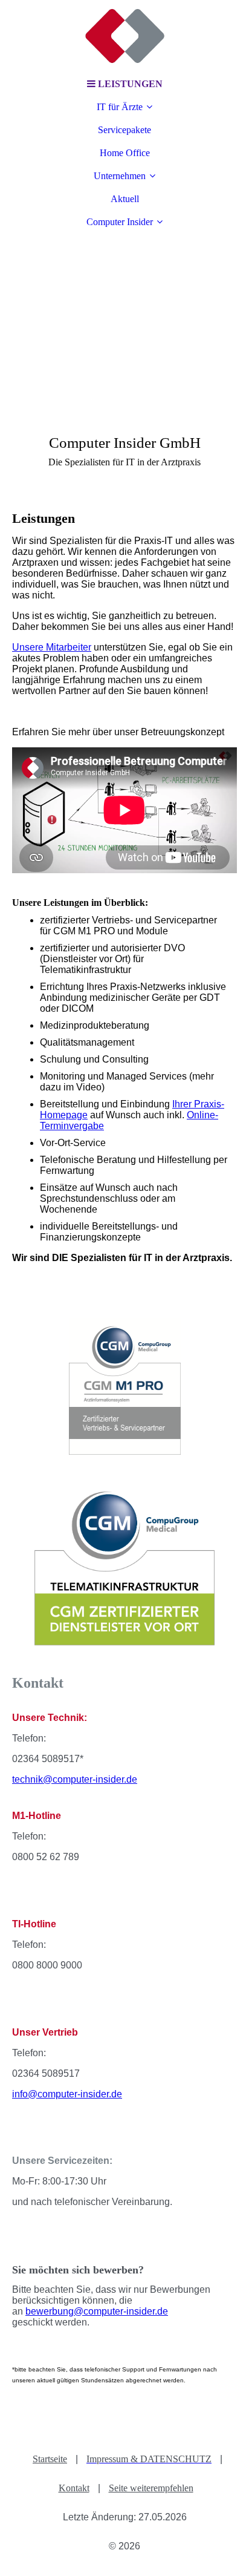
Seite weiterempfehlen (151, 2488)
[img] (124, 36)
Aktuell (125, 199)
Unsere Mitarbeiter (52, 647)
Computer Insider (120, 222)
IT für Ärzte (120, 107)
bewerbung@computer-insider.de (97, 2311)
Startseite (50, 2459)
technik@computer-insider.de (75, 1779)
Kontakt (74, 2488)
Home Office (125, 153)
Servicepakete (124, 130)
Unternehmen (120, 176)
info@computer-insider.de (67, 2094)
